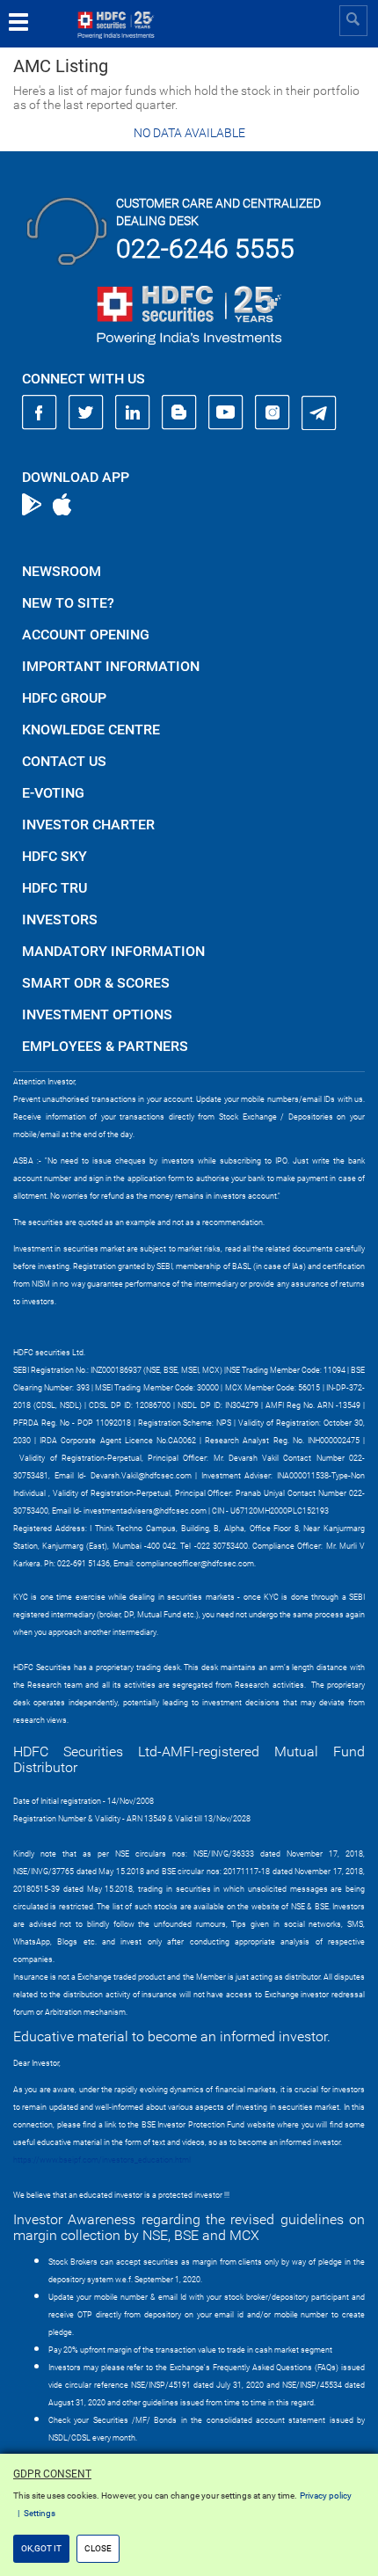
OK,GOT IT (41, 2548)
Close (98, 2548)
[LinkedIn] (133, 412)
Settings (40, 2513)
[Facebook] (40, 412)
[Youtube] (226, 412)
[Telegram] (319, 412)
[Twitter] (86, 412)
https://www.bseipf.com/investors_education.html (102, 2160)
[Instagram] (273, 412)
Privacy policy (326, 2496)
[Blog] (179, 412)
